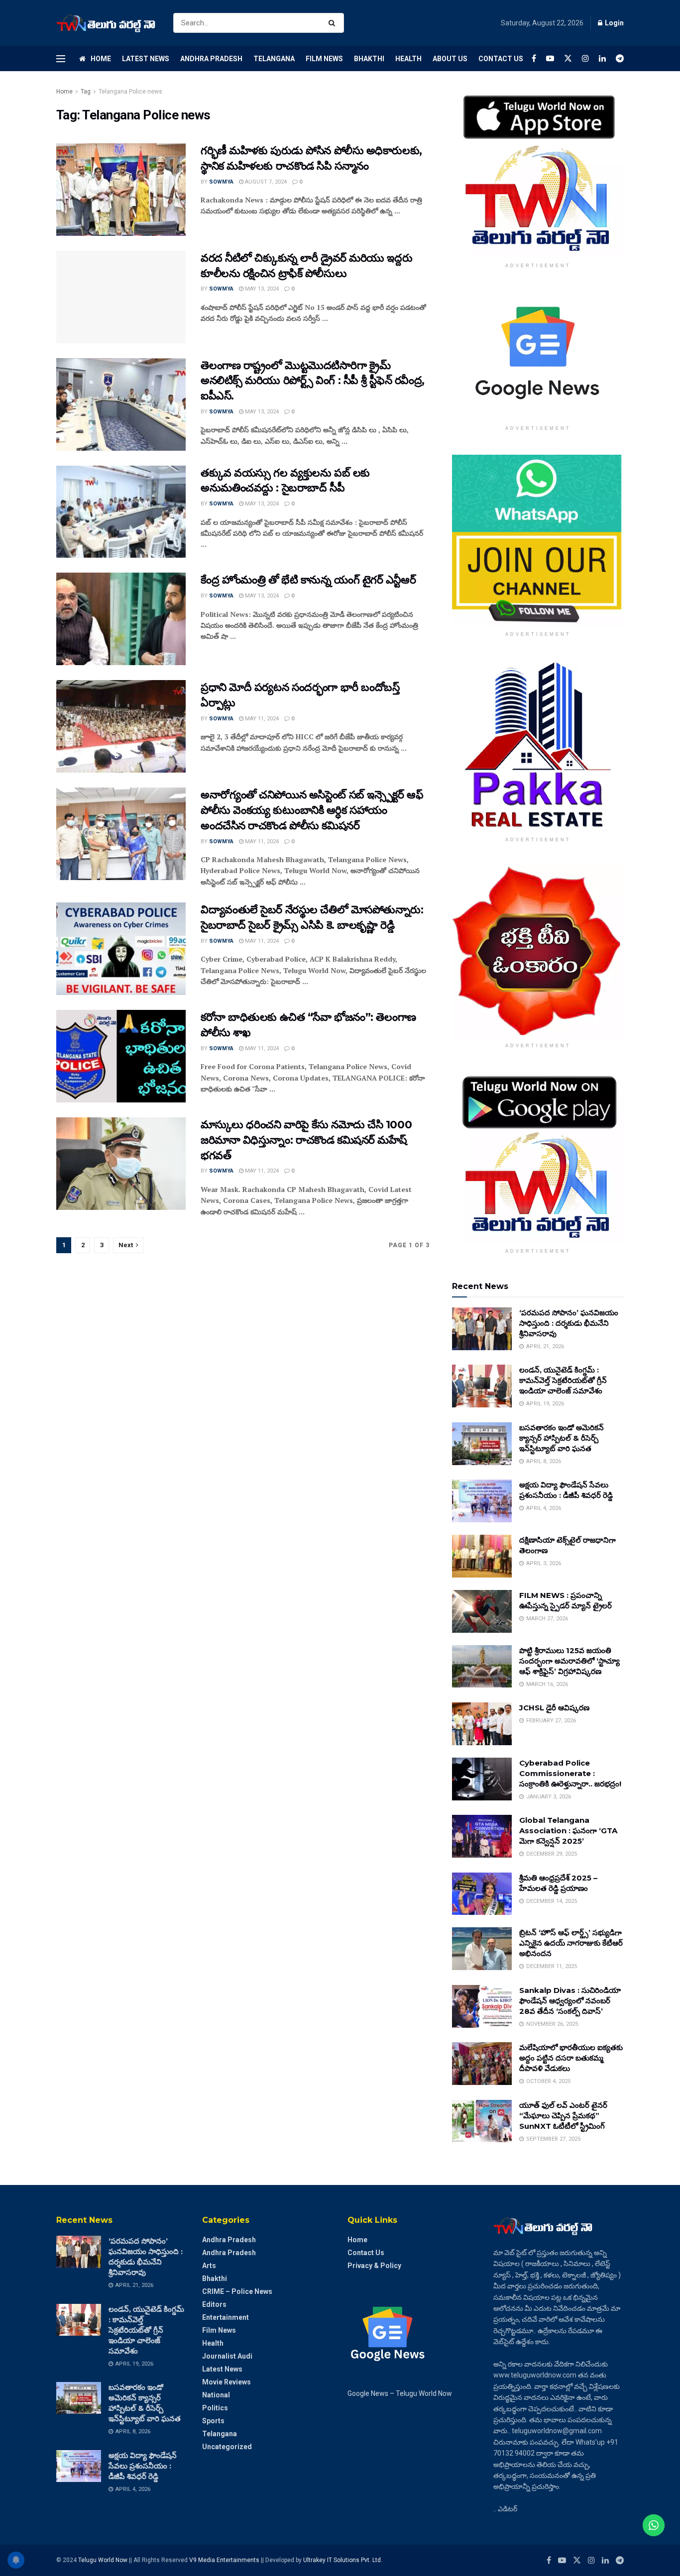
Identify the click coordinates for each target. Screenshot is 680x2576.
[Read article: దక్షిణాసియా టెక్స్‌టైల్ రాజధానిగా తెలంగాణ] (482, 1556)
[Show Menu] (61, 59)
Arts (209, 2266)
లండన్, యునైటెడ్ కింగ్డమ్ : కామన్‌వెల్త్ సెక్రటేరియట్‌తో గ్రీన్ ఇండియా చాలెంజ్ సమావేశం (563, 1380)
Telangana (274, 59)
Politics (215, 2408)
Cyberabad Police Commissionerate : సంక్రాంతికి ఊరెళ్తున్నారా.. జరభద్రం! (570, 1773)
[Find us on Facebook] (534, 58)
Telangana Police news (130, 92)
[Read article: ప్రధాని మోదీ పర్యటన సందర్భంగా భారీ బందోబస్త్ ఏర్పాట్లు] (121, 726)
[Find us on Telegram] (620, 58)
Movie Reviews (227, 2382)
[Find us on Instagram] (585, 58)
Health (408, 59)
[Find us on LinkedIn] (602, 58)
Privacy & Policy (374, 2266)
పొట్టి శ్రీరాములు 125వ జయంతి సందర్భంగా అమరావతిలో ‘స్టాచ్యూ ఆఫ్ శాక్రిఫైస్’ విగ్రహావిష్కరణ (569, 1661)
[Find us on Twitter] (568, 58)
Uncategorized (227, 2447)
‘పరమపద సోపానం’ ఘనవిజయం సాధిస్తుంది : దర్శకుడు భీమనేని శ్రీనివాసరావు (569, 1323)
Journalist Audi (227, 2356)
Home (101, 59)
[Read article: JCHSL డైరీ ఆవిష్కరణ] (482, 1724)
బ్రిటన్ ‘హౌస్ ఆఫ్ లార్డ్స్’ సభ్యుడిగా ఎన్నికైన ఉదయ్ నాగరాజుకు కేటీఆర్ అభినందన (571, 1943)
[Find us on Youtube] (550, 58)
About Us (450, 59)
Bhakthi (369, 59)
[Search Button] (334, 23)
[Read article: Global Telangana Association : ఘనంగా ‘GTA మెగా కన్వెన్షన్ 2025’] (482, 1836)
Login (614, 23)
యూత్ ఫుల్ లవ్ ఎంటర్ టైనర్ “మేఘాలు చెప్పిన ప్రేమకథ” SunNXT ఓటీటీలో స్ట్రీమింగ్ (563, 2116)
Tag (86, 92)
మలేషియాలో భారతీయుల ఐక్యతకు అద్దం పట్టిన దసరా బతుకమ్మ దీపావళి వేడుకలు (571, 2058)
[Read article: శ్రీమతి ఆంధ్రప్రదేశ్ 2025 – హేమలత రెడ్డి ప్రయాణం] (482, 1894)
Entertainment (226, 2317)
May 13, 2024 (261, 289)
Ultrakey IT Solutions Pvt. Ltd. (343, 2560)
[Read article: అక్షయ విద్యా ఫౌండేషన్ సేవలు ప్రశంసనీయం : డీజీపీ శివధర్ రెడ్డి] (482, 1501)
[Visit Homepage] (106, 23)
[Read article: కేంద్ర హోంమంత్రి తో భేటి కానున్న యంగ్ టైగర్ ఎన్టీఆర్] (121, 619)
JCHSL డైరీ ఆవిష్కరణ (554, 1708)
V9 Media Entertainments (225, 2560)
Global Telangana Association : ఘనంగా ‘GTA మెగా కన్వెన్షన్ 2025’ (568, 1831)
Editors (214, 2304)
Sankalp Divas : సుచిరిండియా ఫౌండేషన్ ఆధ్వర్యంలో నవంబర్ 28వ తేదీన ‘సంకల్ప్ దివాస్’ (570, 2001)
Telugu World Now (103, 2560)
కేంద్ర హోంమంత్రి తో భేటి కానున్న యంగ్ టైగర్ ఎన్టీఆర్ (308, 580)
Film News (324, 59)
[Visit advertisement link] (538, 172)
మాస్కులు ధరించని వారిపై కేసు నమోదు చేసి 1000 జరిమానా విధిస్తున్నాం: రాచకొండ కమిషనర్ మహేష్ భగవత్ (306, 1140)
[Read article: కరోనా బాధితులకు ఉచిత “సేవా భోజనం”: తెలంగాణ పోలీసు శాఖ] (121, 1056)
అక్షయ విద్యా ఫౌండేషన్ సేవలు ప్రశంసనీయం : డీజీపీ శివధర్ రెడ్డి (143, 2466)
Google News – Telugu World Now (400, 2393)
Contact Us (501, 59)
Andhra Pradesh (211, 59)
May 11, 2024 (261, 719)
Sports (213, 2421)
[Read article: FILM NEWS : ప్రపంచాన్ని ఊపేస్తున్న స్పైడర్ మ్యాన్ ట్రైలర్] (482, 1611)
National (216, 2395)
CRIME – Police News (237, 2291)
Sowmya (221, 182)
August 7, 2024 (265, 182)
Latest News (146, 59)
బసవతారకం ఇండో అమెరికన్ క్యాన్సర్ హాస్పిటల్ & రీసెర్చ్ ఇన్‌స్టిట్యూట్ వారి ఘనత (562, 1438)
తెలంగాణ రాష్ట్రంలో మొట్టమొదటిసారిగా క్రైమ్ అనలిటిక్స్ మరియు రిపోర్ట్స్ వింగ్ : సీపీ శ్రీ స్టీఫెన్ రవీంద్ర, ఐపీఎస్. (313, 381)
